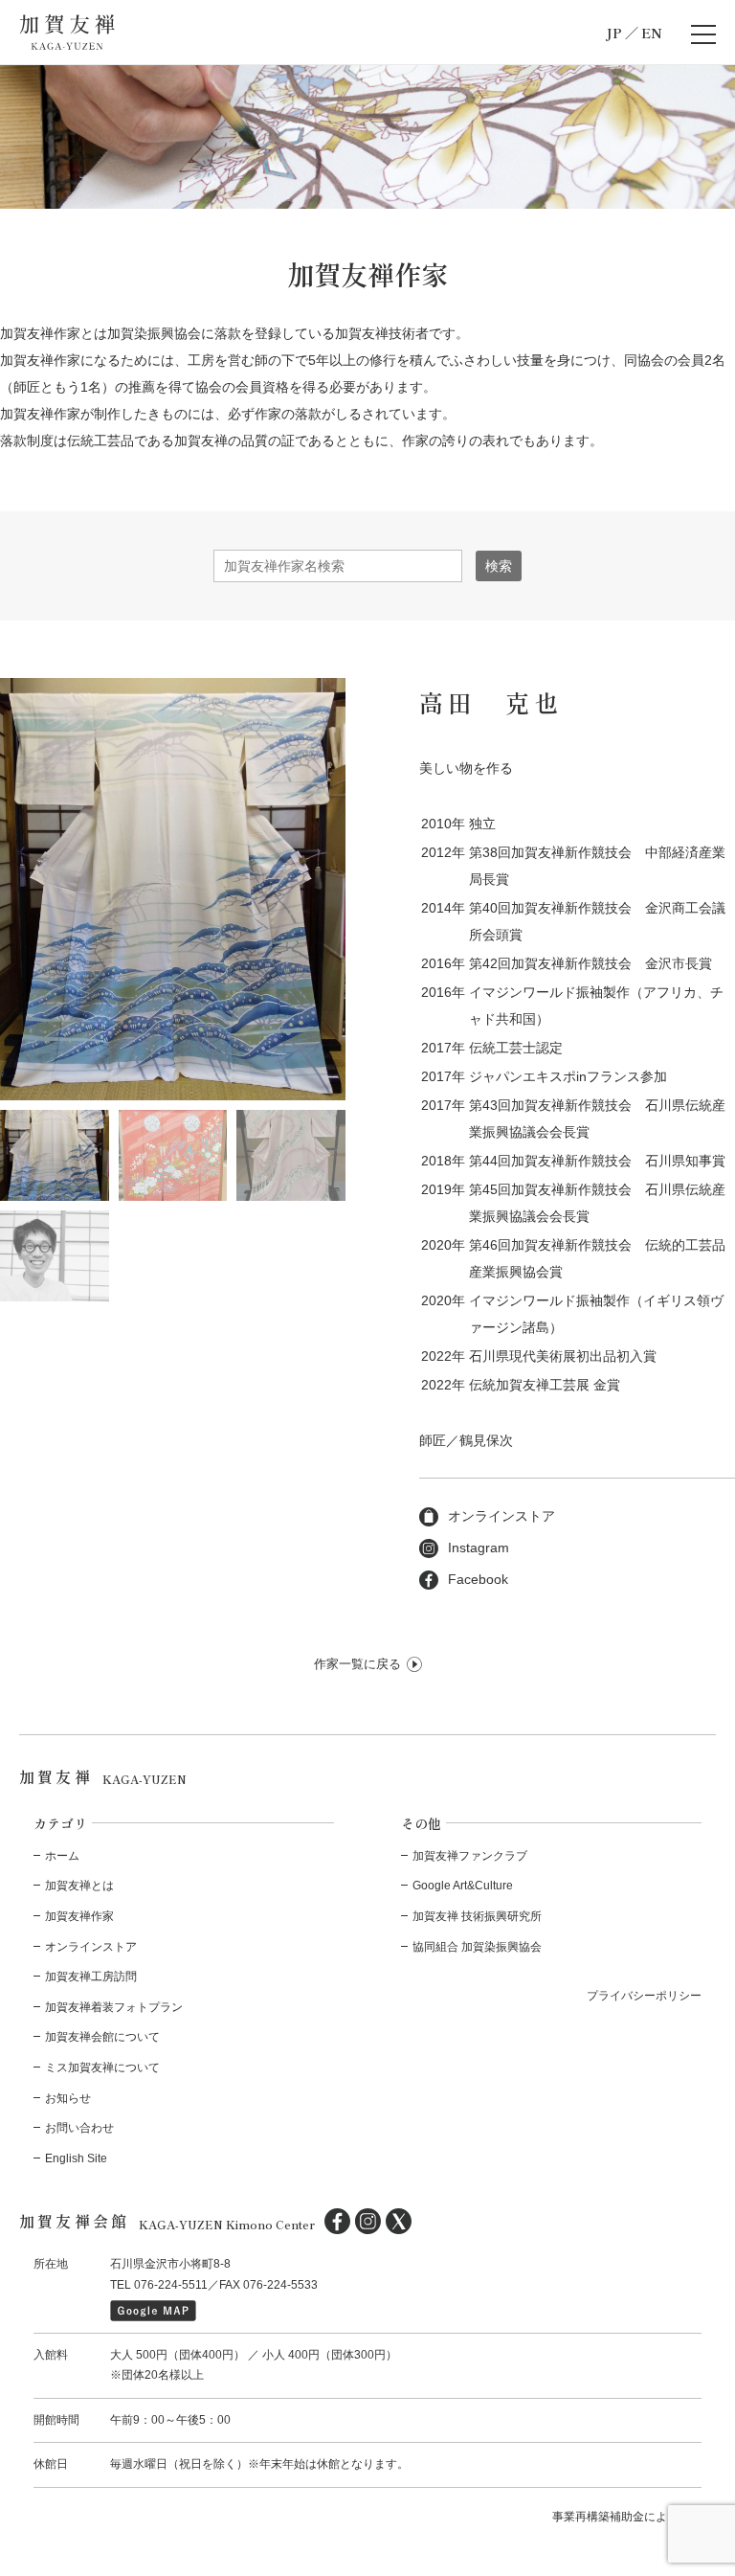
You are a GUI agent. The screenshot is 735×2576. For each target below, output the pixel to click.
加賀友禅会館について (102, 2037)
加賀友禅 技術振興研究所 (477, 1916)
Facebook (478, 1579)
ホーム (62, 1856)
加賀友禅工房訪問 (91, 1977)
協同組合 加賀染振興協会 (477, 1947)
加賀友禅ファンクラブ (470, 1856)
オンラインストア (501, 1516)
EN (652, 33)
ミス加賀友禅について (102, 2068)
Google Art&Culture (463, 1886)
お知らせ (68, 2098)
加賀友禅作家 (79, 1916)
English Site (76, 2158)
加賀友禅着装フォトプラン (114, 2007)
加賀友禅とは (79, 1886)
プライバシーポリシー (644, 1996)
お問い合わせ (79, 2128)
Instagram (479, 1548)
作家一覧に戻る (357, 1664)
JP (614, 33)
